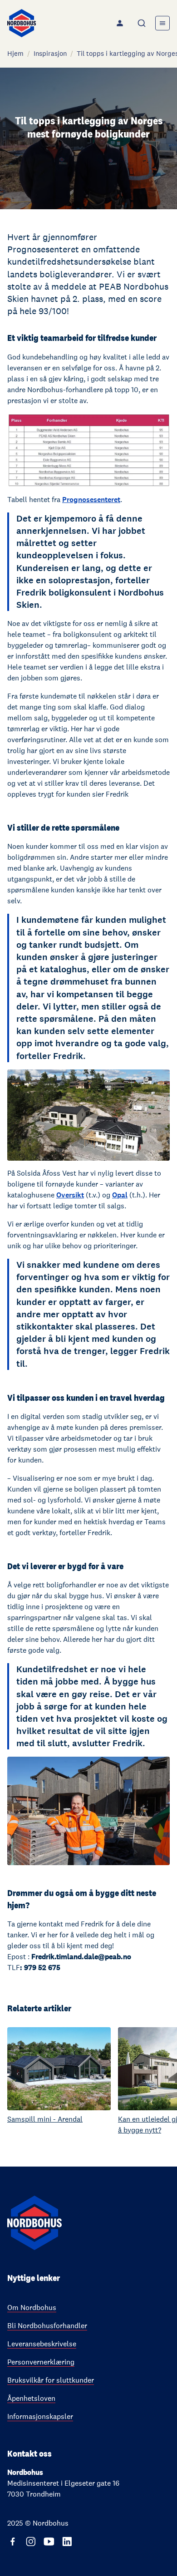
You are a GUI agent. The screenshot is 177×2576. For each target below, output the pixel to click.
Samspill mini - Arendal (45, 2119)
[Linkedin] (67, 2542)
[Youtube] (49, 2542)
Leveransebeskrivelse (42, 2344)
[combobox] (143, 23)
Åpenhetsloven (31, 2398)
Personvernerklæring (41, 2362)
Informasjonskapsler (40, 2416)
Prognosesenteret (91, 500)
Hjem (15, 53)
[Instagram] (31, 2542)
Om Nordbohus (32, 2308)
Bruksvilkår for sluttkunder (51, 2380)
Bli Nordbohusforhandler (47, 2326)
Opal (120, 1195)
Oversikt (70, 1195)
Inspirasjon (50, 53)
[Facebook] (13, 2542)
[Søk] (143, 23)
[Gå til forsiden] (22, 23)
